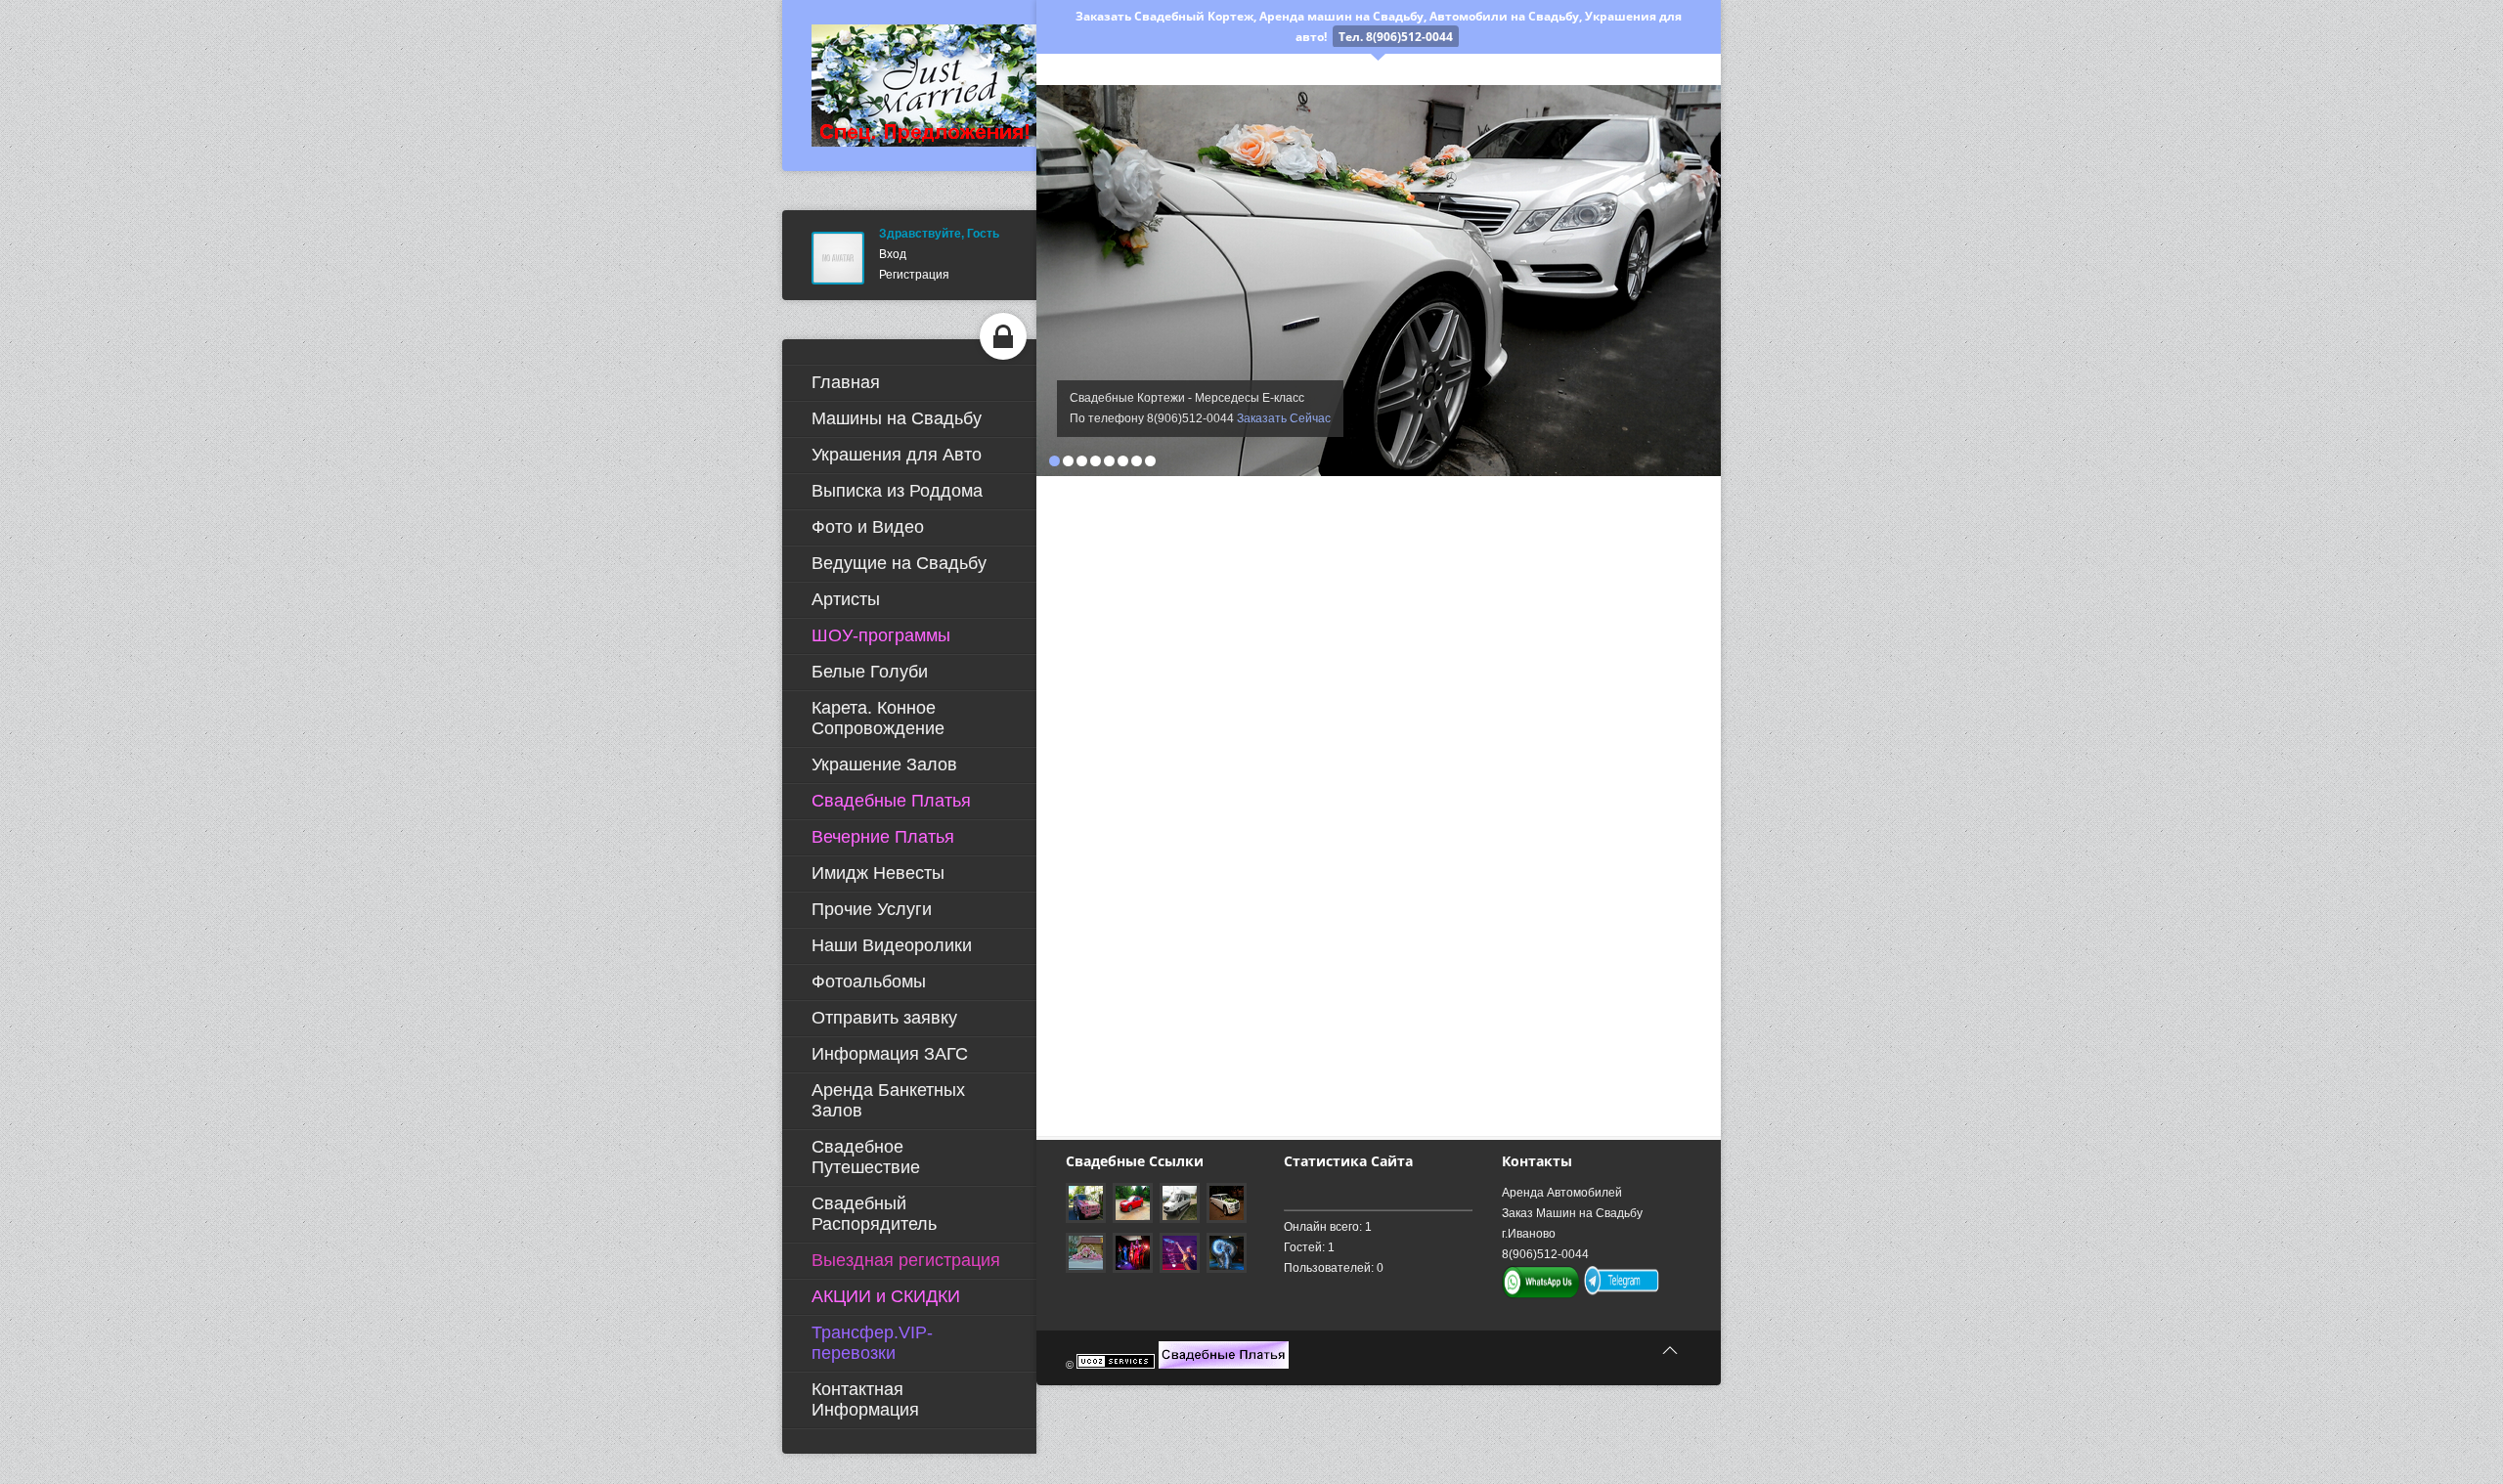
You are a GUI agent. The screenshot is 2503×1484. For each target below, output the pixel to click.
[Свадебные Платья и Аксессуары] (1223, 1365)
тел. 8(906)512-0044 (1396, 37)
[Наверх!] (1670, 1351)
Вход (893, 254)
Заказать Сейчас (1284, 418)
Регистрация (914, 275)
